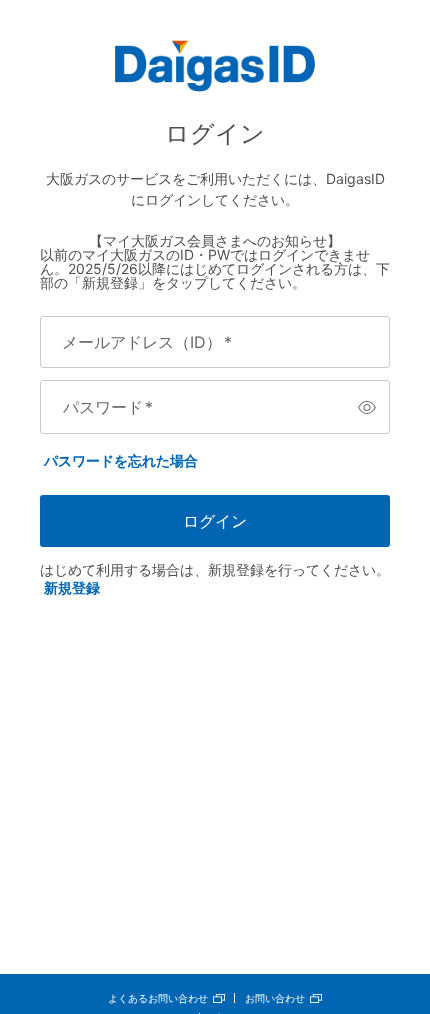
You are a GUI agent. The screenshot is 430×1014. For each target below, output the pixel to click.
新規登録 (72, 587)
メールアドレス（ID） (147, 342)
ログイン (215, 521)
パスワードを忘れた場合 (121, 460)
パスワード (108, 407)
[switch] (367, 407)
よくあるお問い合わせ (158, 998)
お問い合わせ (275, 998)
